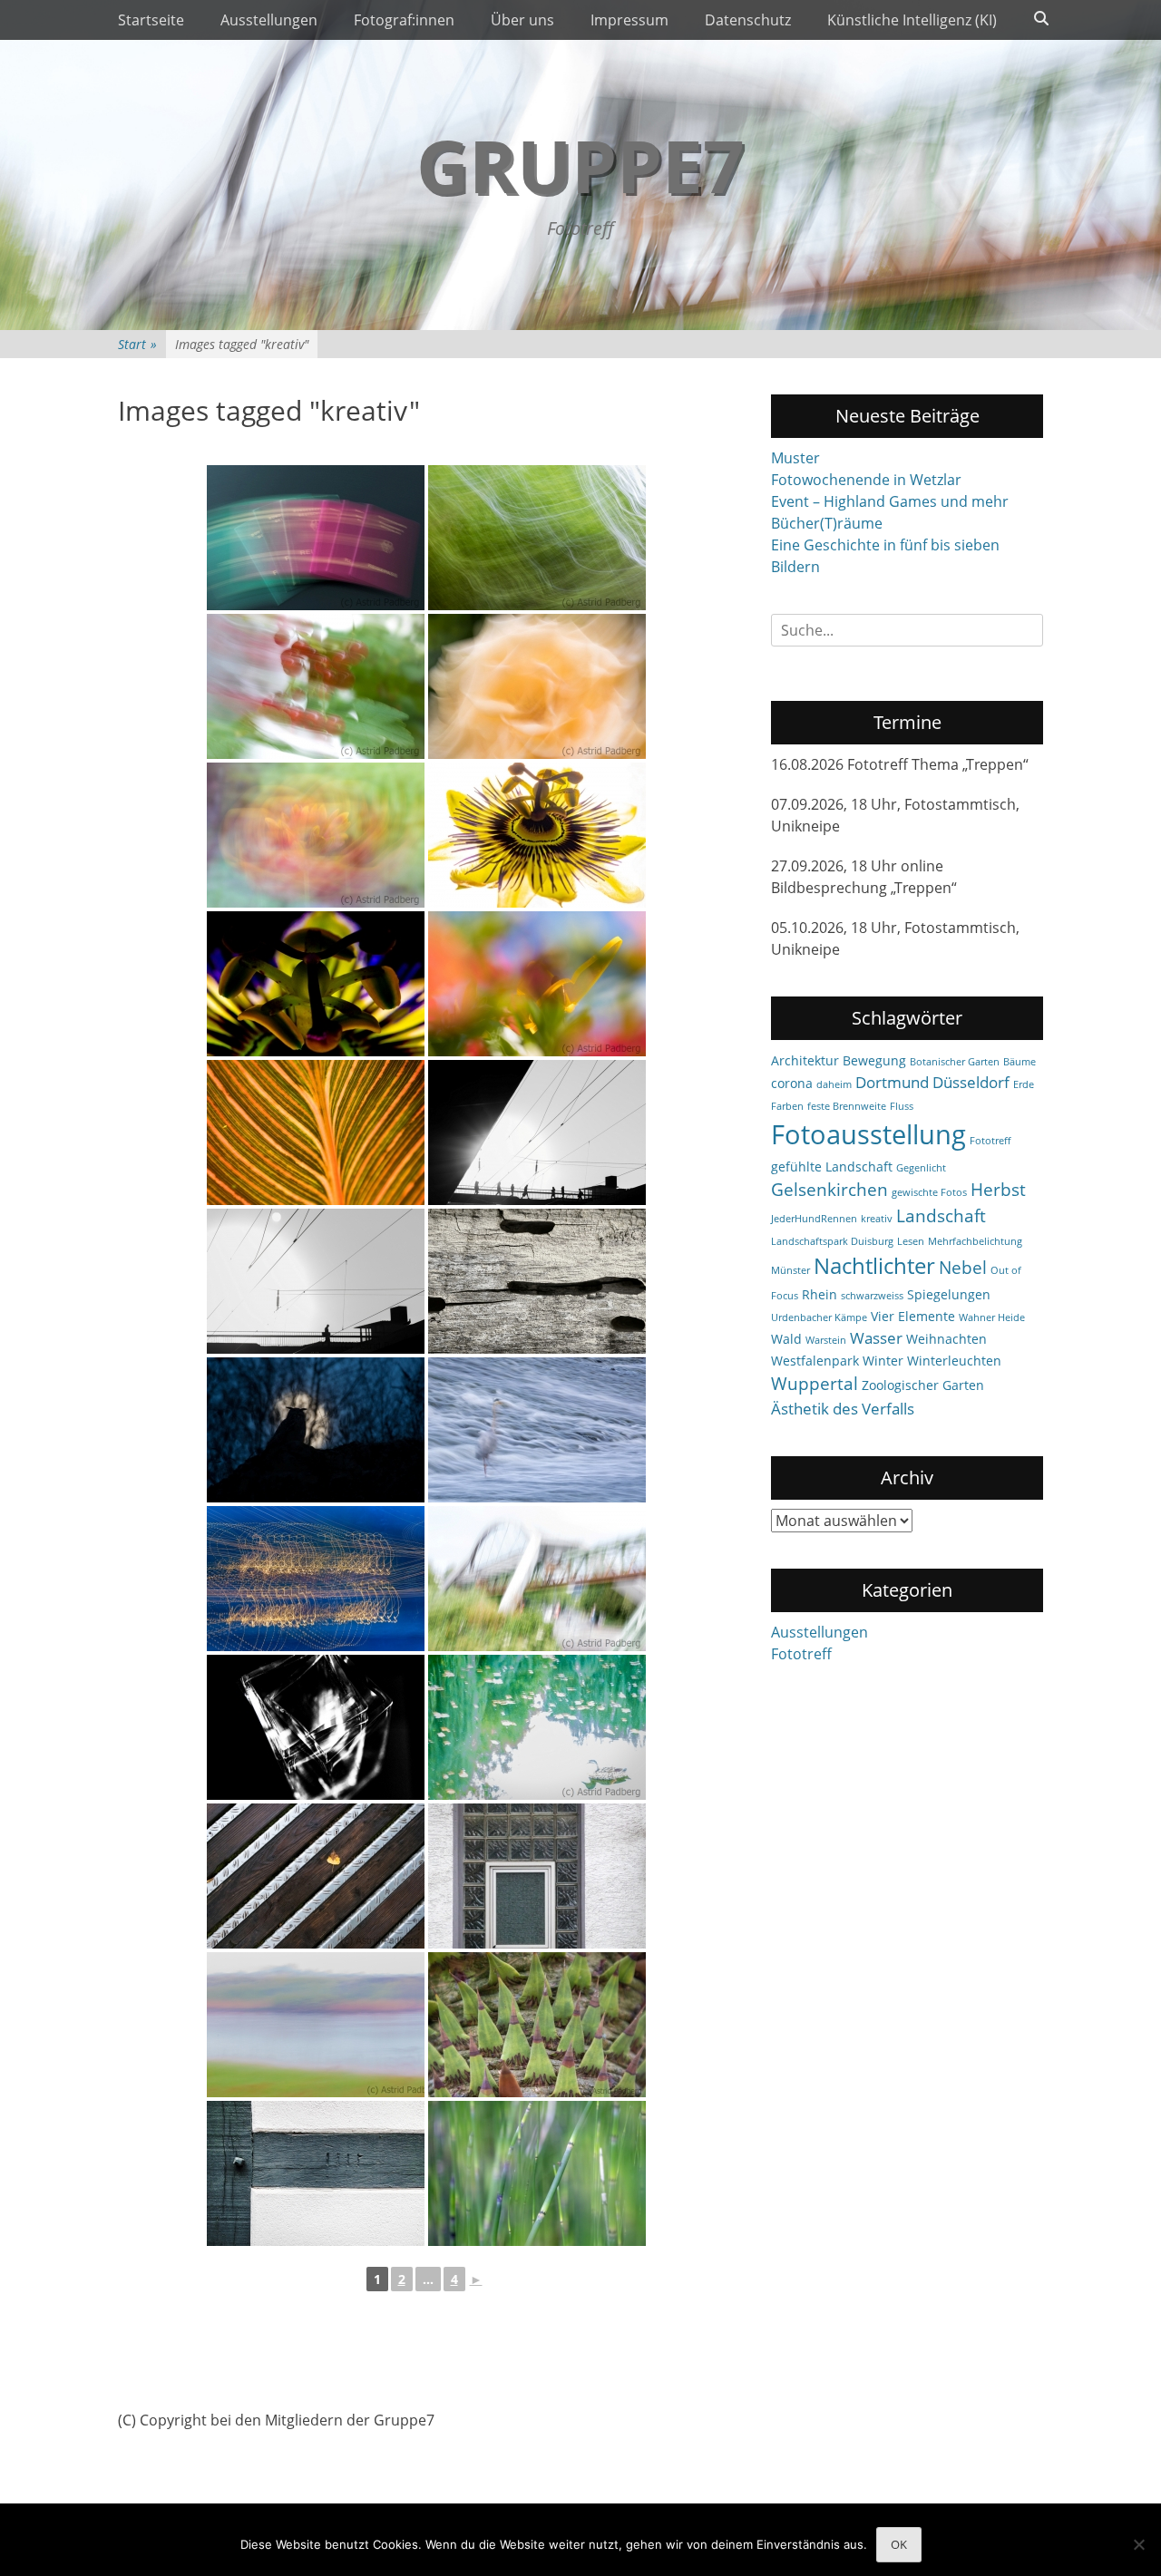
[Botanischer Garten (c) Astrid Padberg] (537, 2025)
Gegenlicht (921, 1168)
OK (899, 2544)
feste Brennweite (847, 1106)
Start (137, 344)
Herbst (998, 1190)
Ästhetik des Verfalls (843, 1409)
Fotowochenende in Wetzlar (866, 480)
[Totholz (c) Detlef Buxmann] (537, 1281)
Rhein (820, 1294)
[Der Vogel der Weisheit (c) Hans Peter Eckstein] (316, 1430)
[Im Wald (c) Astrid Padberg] (537, 538)
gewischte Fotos (929, 1192)
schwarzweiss (872, 1296)
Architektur (805, 1060)
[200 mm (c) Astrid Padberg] (537, 2173)
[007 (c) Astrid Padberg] (316, 538)
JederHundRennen (814, 1219)
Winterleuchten (954, 1361)
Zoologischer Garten (923, 1385)
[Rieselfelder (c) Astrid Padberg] (316, 2025)
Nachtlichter (874, 1266)
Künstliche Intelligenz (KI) (912, 20)
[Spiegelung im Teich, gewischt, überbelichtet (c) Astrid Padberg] (537, 1727)
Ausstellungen (269, 20)
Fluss (902, 1106)
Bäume (1020, 1062)
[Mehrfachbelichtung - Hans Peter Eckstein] (316, 1727)
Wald (786, 1339)
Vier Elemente (913, 1316)
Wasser (876, 1338)
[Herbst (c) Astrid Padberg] (316, 1876)
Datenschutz (748, 20)
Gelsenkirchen (829, 1190)
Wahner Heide (992, 1317)
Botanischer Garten (955, 1062)
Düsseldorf (971, 1082)
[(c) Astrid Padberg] (537, 1579)
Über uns (522, 20)
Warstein (826, 1340)
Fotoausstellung (868, 1134)
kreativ (877, 1219)
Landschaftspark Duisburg (832, 1241)
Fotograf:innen (404, 20)
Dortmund (892, 1082)
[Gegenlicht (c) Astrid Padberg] (537, 984)
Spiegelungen (949, 1294)
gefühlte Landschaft (832, 1166)
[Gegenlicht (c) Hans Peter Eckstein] (537, 835)
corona (792, 1083)
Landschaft (941, 1216)
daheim (834, 1084)
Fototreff (990, 1141)
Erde (1024, 1084)
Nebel (963, 1268)
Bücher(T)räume (827, 523)
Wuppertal (815, 1384)
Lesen (911, 1241)
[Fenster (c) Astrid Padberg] (537, 1876)
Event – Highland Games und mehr (890, 501)
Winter (883, 1361)
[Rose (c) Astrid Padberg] (537, 686)
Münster (790, 1270)
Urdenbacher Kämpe (819, 1317)
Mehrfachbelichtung (975, 1241)
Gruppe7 (580, 165)
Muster (795, 458)
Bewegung (874, 1060)
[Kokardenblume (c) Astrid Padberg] (316, 835)
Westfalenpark (815, 1361)
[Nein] (1138, 2544)
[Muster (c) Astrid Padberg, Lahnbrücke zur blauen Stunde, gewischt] (316, 1579)
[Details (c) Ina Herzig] (316, 2173)
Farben (787, 1106)
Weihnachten (946, 1339)
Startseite (151, 20)
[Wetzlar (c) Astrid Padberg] (537, 1430)
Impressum (629, 20)
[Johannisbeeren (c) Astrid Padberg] (316, 686)
